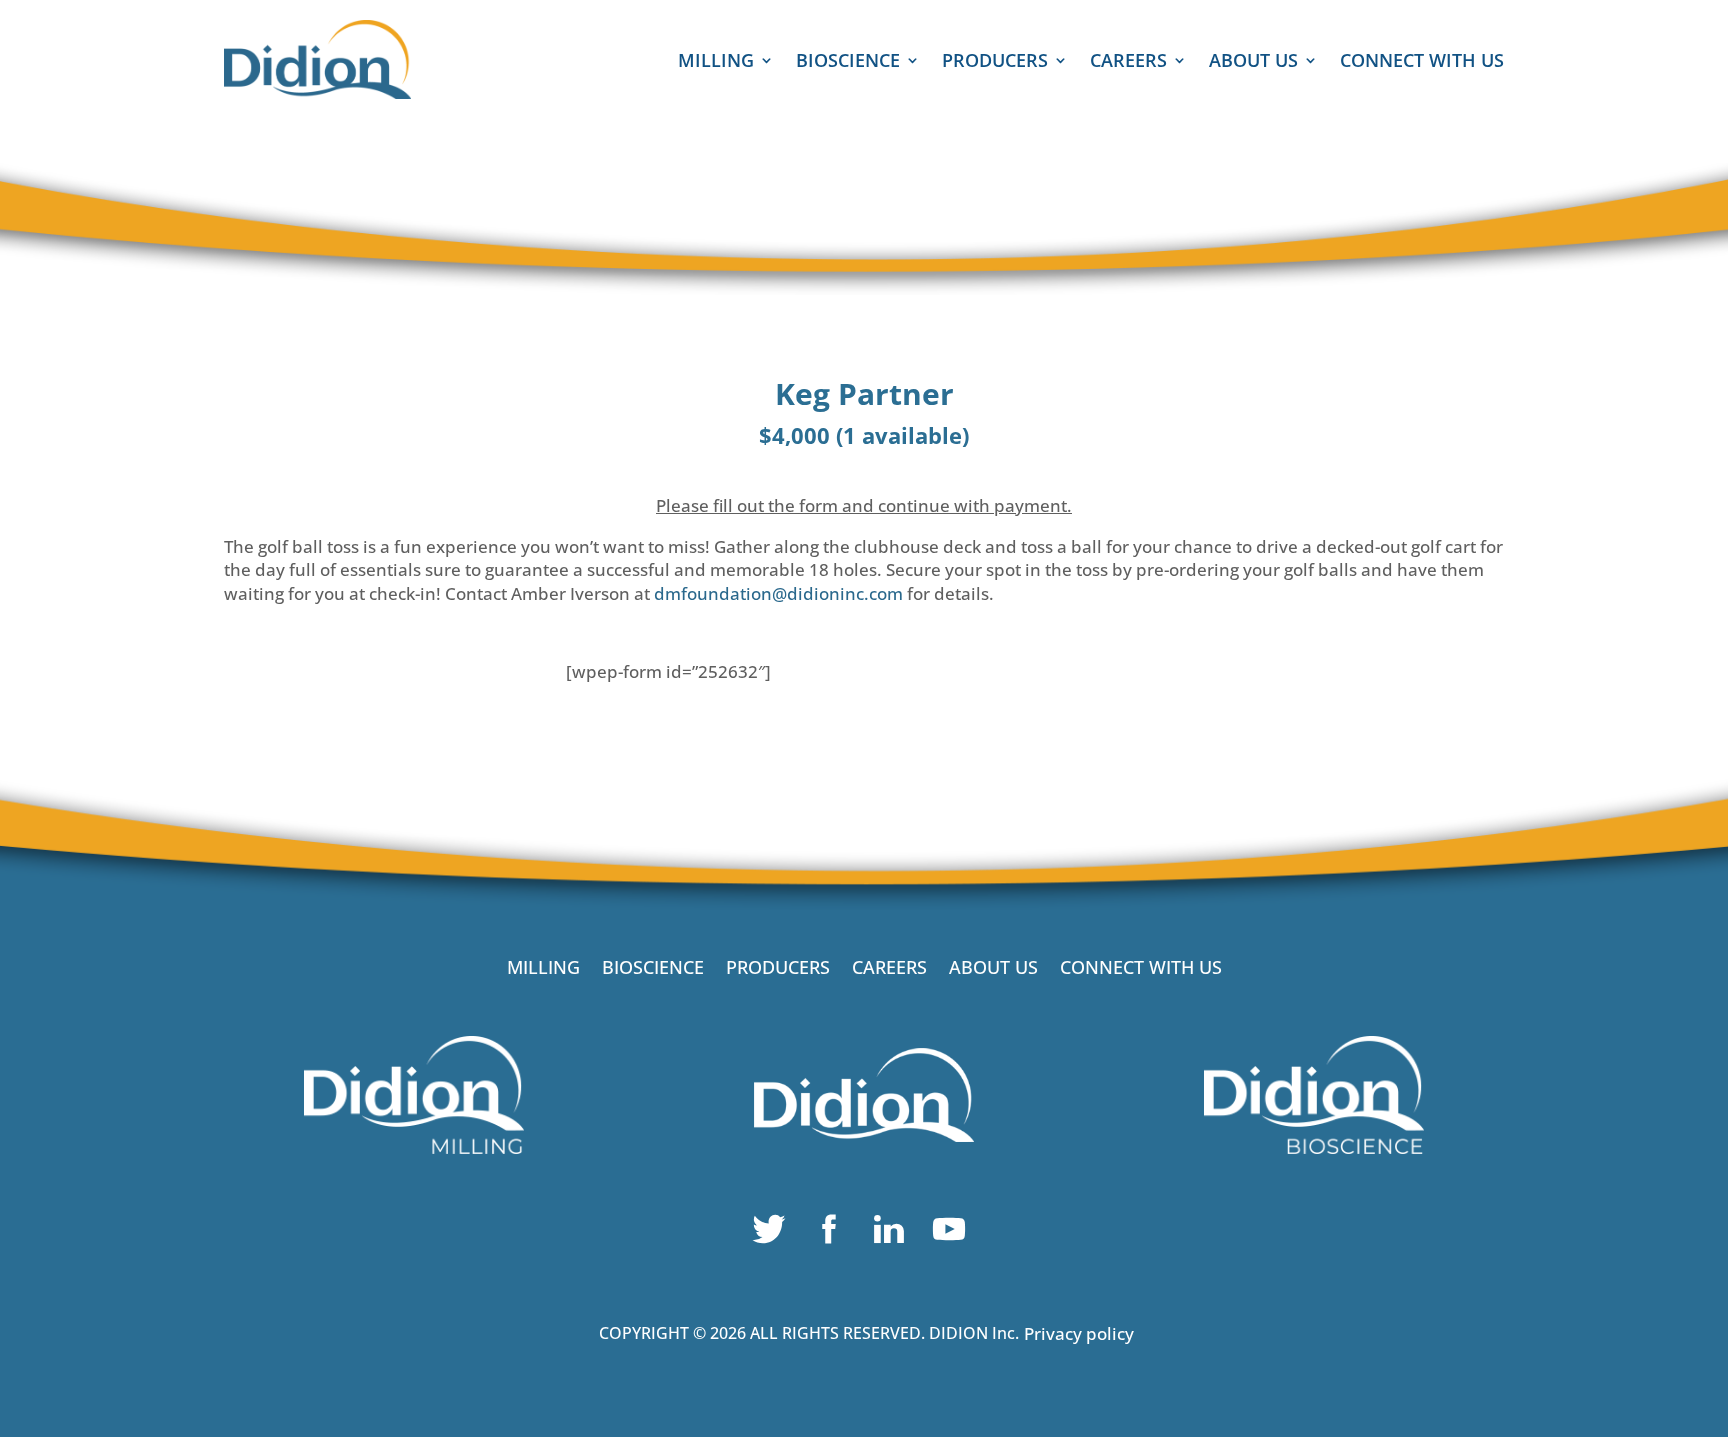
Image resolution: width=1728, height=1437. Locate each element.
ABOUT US (1253, 62)
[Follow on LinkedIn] (894, 1234)
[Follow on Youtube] (954, 1234)
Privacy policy (1079, 1333)
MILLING (716, 62)
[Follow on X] (774, 1234)
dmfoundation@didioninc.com (778, 593)
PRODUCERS (995, 62)
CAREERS (1128, 62)
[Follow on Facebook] (834, 1234)
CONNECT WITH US (1422, 62)
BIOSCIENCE (848, 62)
